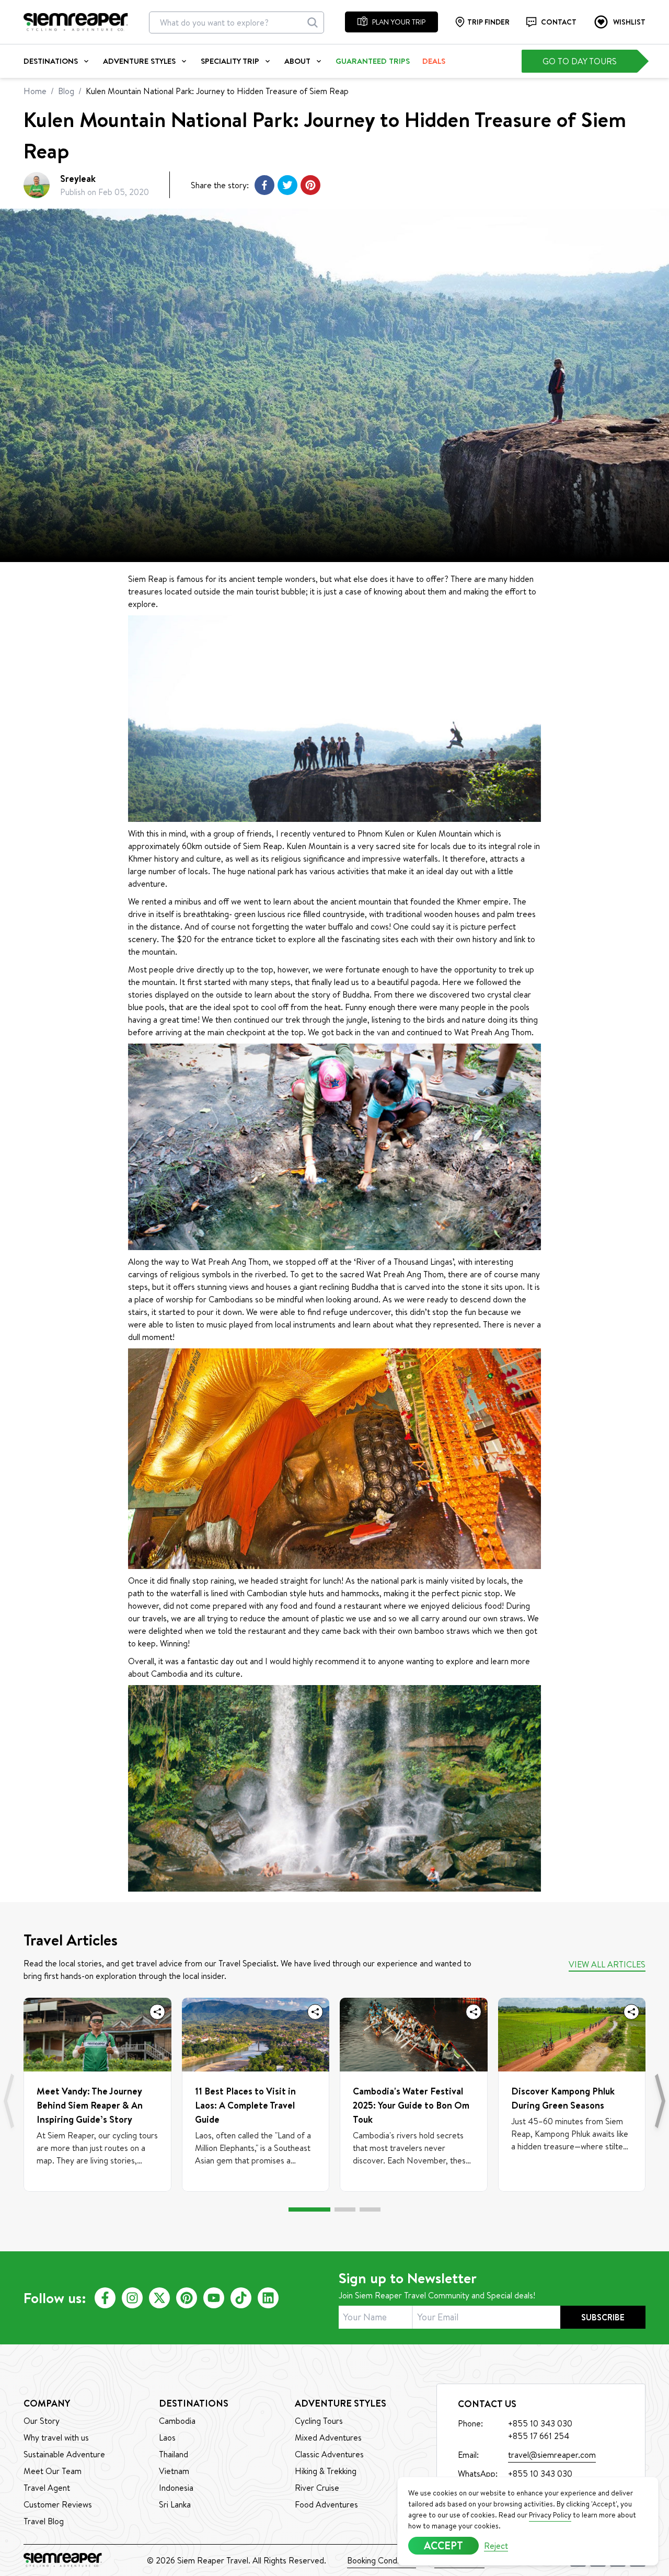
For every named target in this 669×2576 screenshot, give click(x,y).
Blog (66, 91)
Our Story (42, 2421)
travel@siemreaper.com (552, 2455)
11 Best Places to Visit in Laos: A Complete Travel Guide (245, 2105)
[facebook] (105, 2298)
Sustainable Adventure (64, 2454)
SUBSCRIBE (603, 2317)
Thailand (174, 2454)
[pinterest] (187, 2298)
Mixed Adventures (328, 2437)
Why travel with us (56, 2437)
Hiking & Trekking (326, 2471)
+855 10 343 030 (540, 2474)
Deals (434, 61)
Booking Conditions (382, 2560)
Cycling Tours (319, 2421)
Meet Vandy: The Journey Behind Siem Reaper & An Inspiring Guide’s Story (90, 2105)
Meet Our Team (53, 2471)
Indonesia (176, 2488)
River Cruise (317, 2488)
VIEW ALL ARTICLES (607, 1964)
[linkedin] (268, 2298)
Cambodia (177, 2421)
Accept (443, 2545)
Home (35, 91)
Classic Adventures (329, 2454)
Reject (496, 2546)
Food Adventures (326, 2504)
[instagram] (132, 2298)
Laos (167, 2437)
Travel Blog (44, 2521)
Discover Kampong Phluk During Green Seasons (563, 2098)
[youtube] (214, 2298)
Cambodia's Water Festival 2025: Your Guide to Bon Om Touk (411, 2105)
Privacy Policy (550, 2515)
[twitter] (159, 2298)
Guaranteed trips (373, 61)
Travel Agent (47, 2488)
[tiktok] (241, 2298)
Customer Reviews (58, 2504)
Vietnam (174, 2471)
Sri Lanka (175, 2504)
